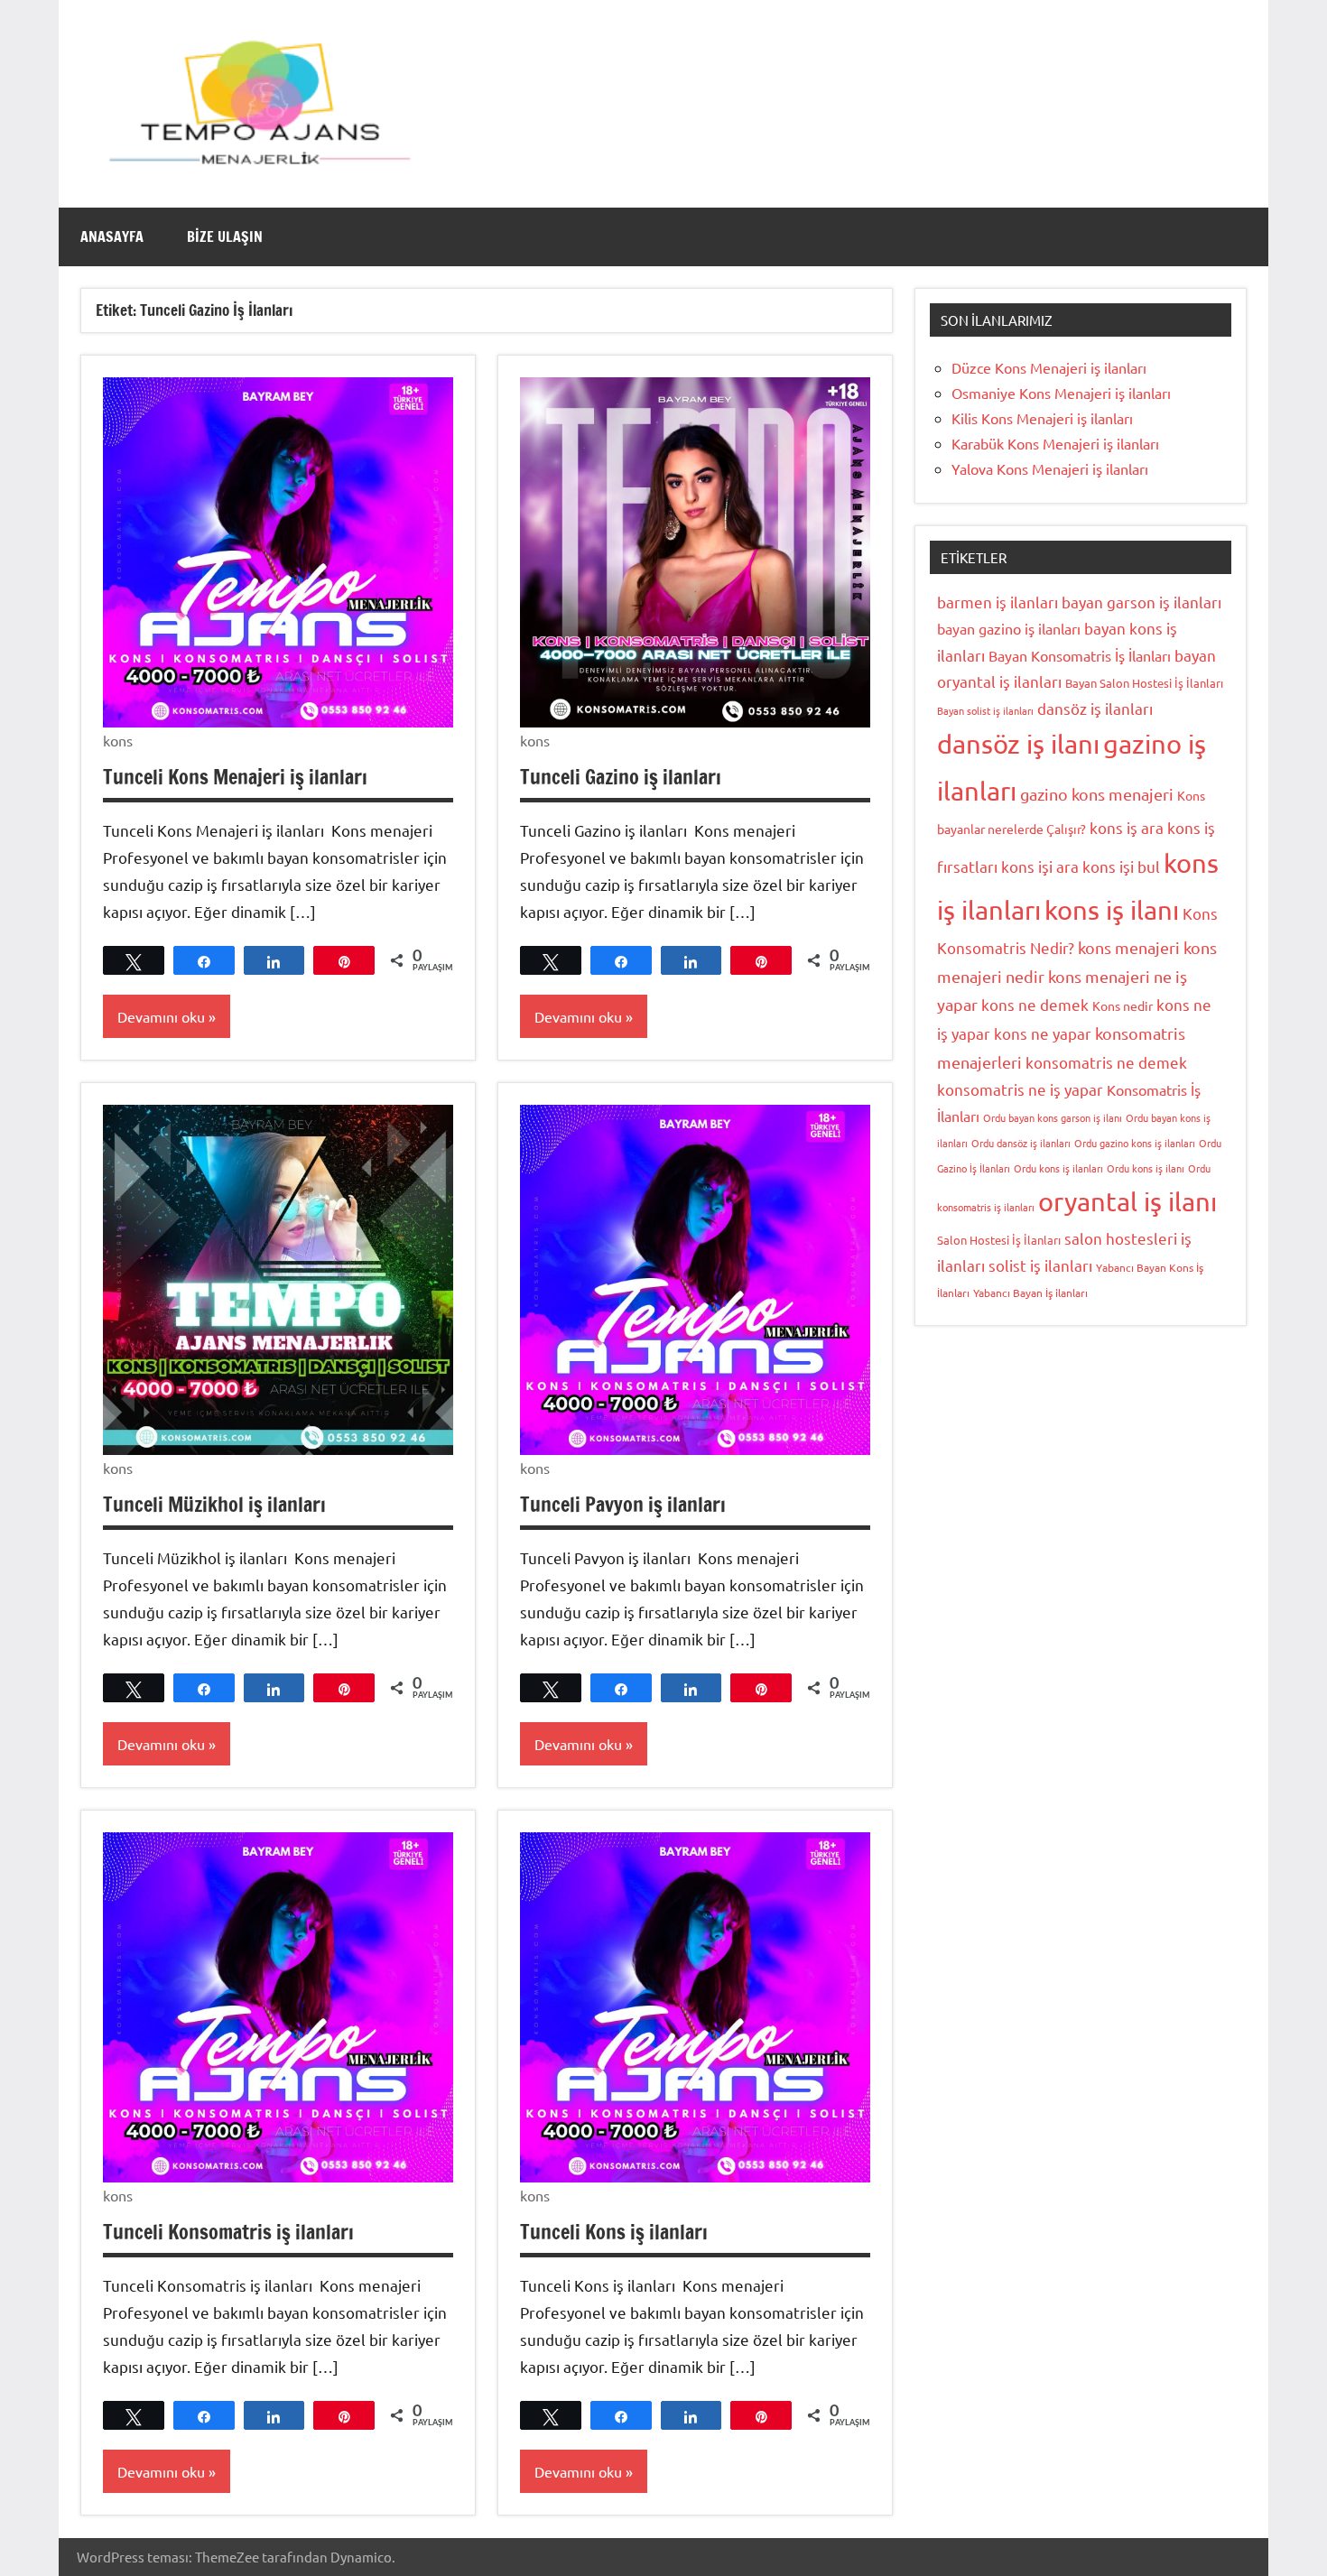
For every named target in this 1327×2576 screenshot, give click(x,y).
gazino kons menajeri (1097, 794)
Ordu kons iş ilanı (1146, 1168)
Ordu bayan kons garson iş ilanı (1053, 1117)
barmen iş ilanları (998, 602)
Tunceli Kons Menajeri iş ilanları (235, 777)
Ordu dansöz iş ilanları (1021, 1143)
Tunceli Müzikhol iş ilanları (214, 1504)
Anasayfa (112, 236)
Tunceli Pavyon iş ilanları (623, 1504)
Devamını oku (161, 1016)
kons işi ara (1040, 866)
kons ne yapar (1043, 1033)
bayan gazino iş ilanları (1009, 628)
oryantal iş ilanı (1127, 1201)
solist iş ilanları (1040, 1265)
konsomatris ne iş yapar (1020, 1089)
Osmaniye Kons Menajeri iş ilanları (1061, 393)
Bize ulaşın (225, 236)
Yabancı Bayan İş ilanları (1030, 1293)
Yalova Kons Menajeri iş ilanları (1050, 468)
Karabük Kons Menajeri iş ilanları (1055, 443)
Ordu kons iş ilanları (1058, 1168)
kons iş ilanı (1112, 910)
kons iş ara (1127, 827)
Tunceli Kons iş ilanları (614, 2232)
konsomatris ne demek (1106, 1062)
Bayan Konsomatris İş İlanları (1080, 655)
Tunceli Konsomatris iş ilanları (228, 2232)
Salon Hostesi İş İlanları (999, 1240)
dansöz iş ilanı (1018, 744)
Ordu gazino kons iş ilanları (1135, 1143)
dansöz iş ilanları (1095, 708)
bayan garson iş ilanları (1141, 602)
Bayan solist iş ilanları (985, 710)
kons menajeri (1129, 947)
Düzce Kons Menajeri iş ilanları (1049, 367)
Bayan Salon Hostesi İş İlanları (1144, 683)
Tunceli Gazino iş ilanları (621, 777)
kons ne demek (1035, 1004)
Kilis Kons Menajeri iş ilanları (1042, 418)
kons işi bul (1121, 866)
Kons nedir (1123, 1005)
